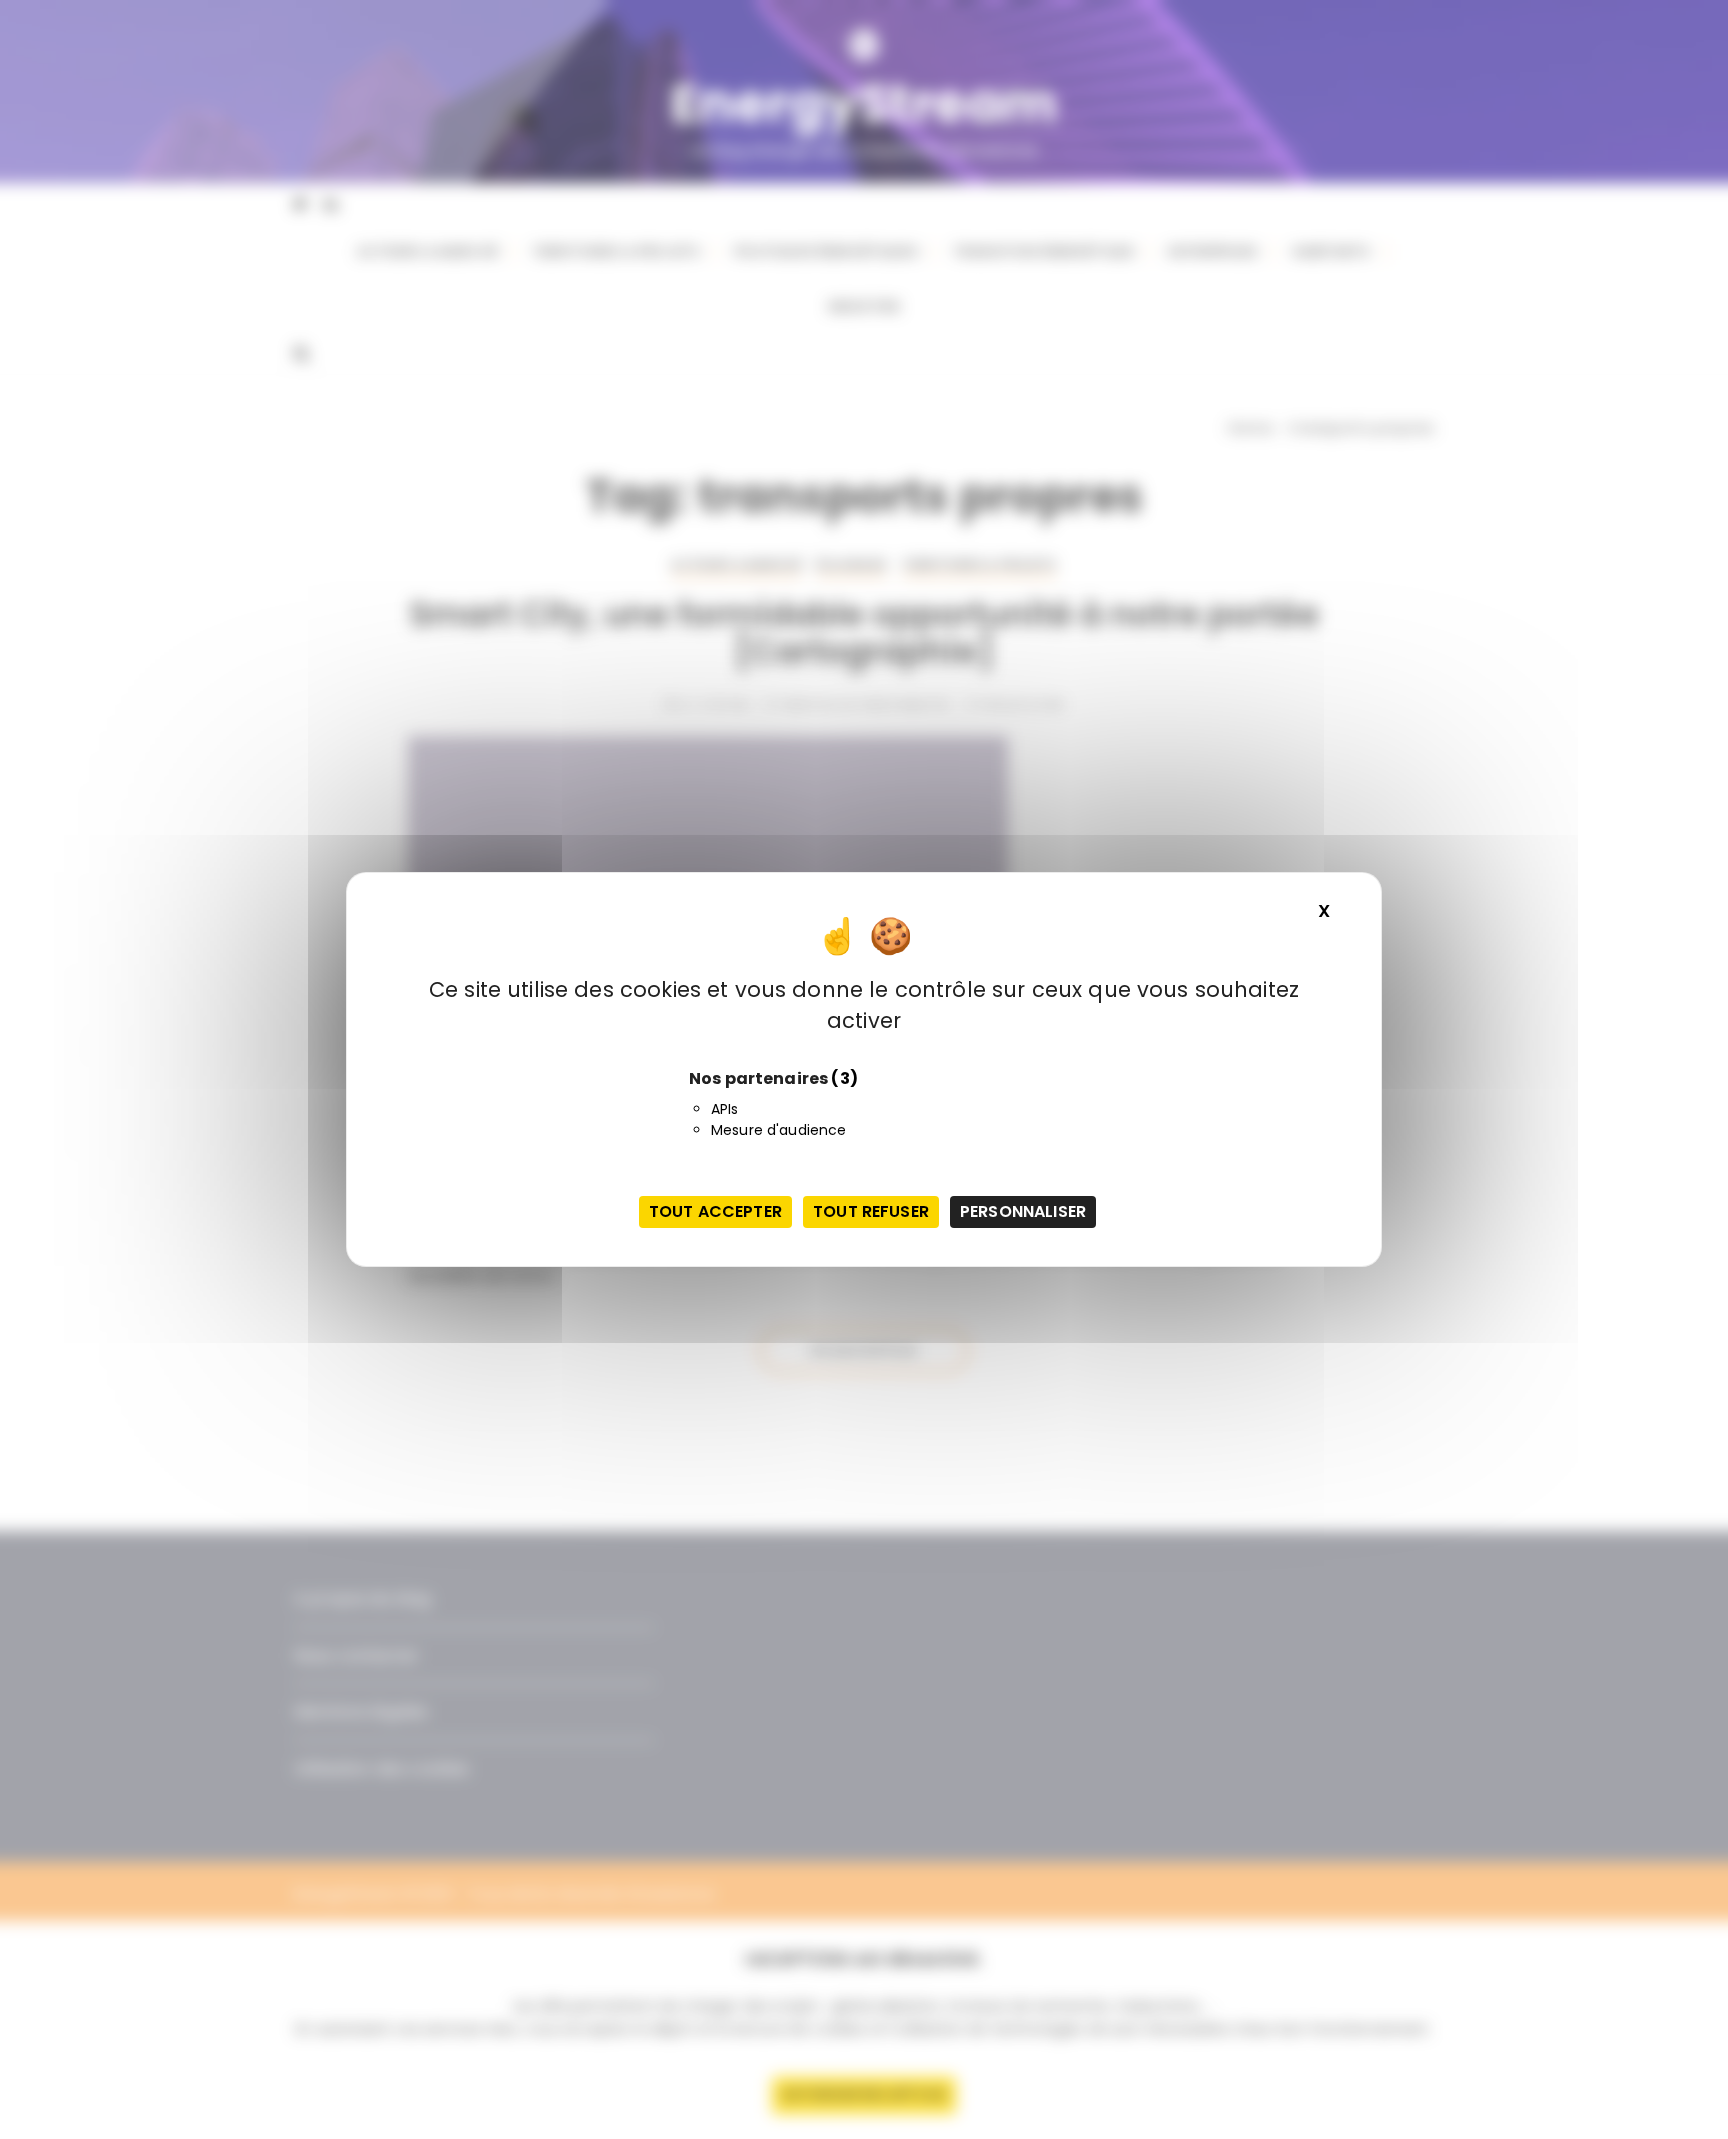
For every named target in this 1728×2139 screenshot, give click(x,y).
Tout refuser (871, 1211)
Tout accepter (715, 1211)
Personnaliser (1023, 1211)
